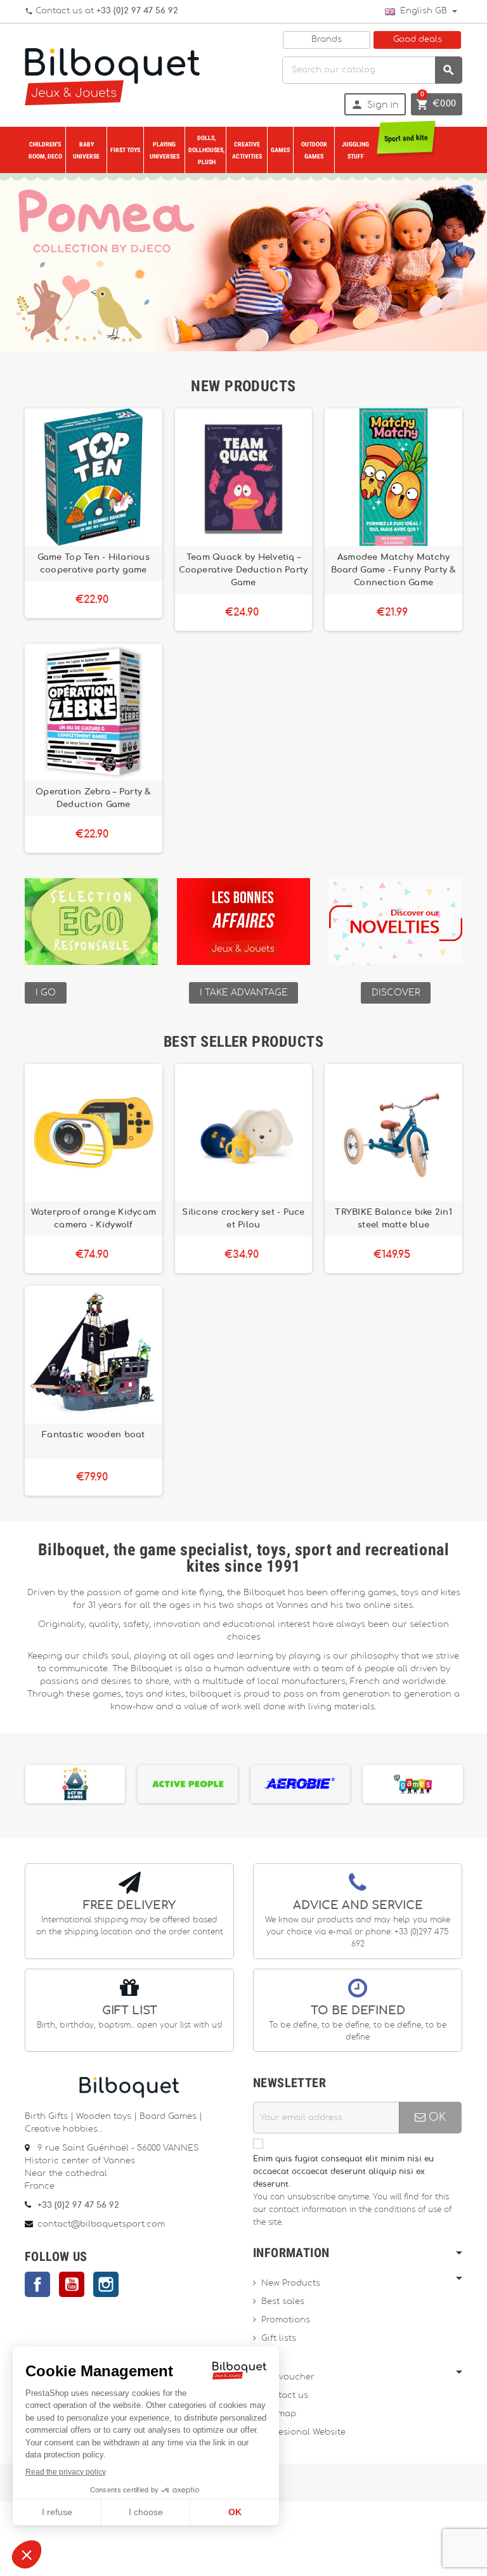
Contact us (285, 2396)
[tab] (243, 386)
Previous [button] (23, 1782)
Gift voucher (288, 2377)
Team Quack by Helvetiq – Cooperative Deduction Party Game (243, 570)
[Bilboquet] (112, 75)
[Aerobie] (301, 1783)
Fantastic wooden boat (94, 1435)
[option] (75, 1784)
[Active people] (188, 1783)
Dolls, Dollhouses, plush (206, 150)
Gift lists (279, 2339)
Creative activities (247, 150)
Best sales (283, 2302)
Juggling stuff (355, 150)
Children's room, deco (45, 150)
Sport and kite (406, 138)
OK (436, 2117)
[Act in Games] (75, 1783)
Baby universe (86, 150)
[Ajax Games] (413, 1783)
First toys (125, 150)
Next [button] (464, 1782)
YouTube (72, 2284)
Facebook (37, 2284)
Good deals (418, 40)
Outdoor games (314, 150)
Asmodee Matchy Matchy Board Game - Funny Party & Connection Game (394, 570)
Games (280, 150)
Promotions (286, 2320)
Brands (327, 40)
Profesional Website (303, 2432)
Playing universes (165, 150)
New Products (291, 2283)
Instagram (106, 2284)
